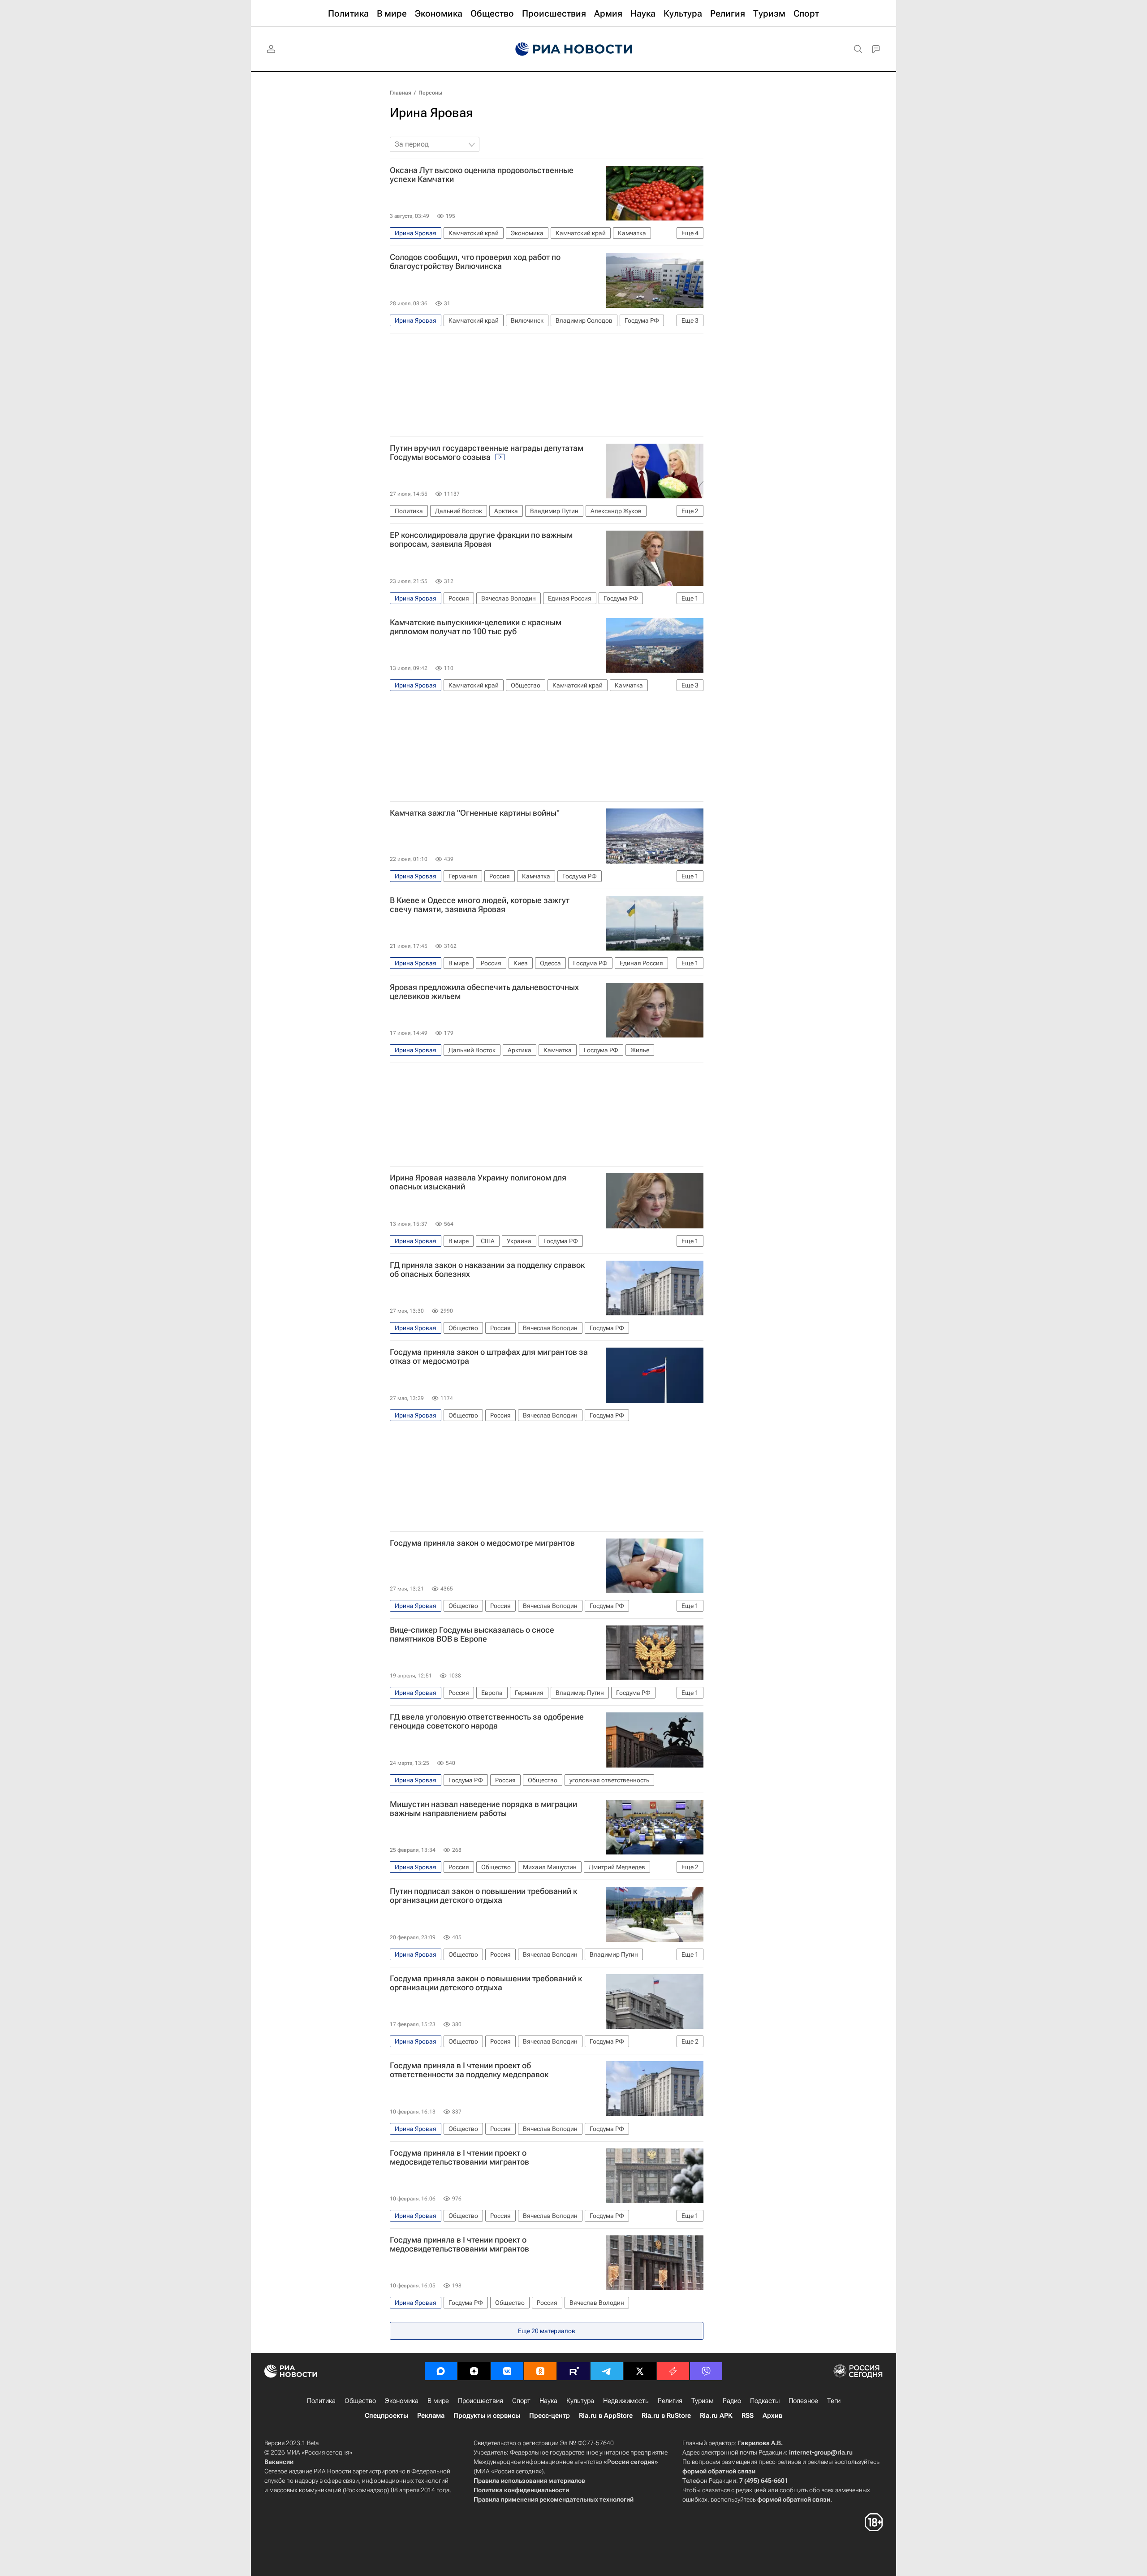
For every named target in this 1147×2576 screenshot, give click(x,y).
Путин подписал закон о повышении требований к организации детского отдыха (483, 1896)
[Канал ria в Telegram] (607, 2371)
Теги (834, 2401)
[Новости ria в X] (640, 2371)
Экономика (402, 2401)
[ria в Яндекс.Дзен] (474, 2371)
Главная (401, 93)
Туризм (703, 2401)
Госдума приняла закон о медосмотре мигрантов (482, 1543)
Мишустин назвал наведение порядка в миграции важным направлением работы (483, 1809)
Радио (732, 2401)
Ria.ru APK (716, 2416)
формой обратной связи (719, 2471)
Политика (321, 2401)
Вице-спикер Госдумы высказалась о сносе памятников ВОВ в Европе (472, 1634)
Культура (580, 2401)
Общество (360, 2401)
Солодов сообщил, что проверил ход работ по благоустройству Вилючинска (475, 262)
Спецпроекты (386, 2416)
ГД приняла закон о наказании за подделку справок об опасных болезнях (487, 1270)
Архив (772, 2416)
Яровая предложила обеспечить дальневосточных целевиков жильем (484, 992)
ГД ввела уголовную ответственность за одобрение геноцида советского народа (487, 1721)
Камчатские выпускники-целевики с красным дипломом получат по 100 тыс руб (476, 627)
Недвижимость (626, 2401)
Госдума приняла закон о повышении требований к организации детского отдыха (486, 1983)
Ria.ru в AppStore (606, 2416)
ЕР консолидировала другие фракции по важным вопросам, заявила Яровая (481, 540)
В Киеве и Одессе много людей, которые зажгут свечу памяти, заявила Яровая (480, 905)
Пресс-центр (550, 2416)
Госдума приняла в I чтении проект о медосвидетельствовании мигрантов (459, 2157)
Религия (670, 2401)
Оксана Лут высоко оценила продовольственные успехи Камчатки (482, 175)
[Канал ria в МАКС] (441, 2371)
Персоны (430, 93)
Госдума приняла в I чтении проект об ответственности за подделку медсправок (469, 2070)
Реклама (431, 2416)
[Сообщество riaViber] (706, 2371)
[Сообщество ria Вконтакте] (507, 2371)
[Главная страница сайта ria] (574, 49)
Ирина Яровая (431, 113)
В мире (438, 2401)
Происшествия (481, 2401)
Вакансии (279, 2462)
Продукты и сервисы (487, 2416)
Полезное (803, 2401)
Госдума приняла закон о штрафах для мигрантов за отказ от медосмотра (489, 1357)
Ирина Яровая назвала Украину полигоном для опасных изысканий (478, 1182)
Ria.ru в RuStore (666, 2416)
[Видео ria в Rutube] (573, 2371)
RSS (748, 2416)
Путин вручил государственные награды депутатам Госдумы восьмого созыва (487, 453)
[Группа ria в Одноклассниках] (540, 2371)
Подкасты (765, 2401)
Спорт (521, 2401)
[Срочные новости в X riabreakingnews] (673, 2371)
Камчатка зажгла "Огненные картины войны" (475, 813)
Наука (548, 2401)
